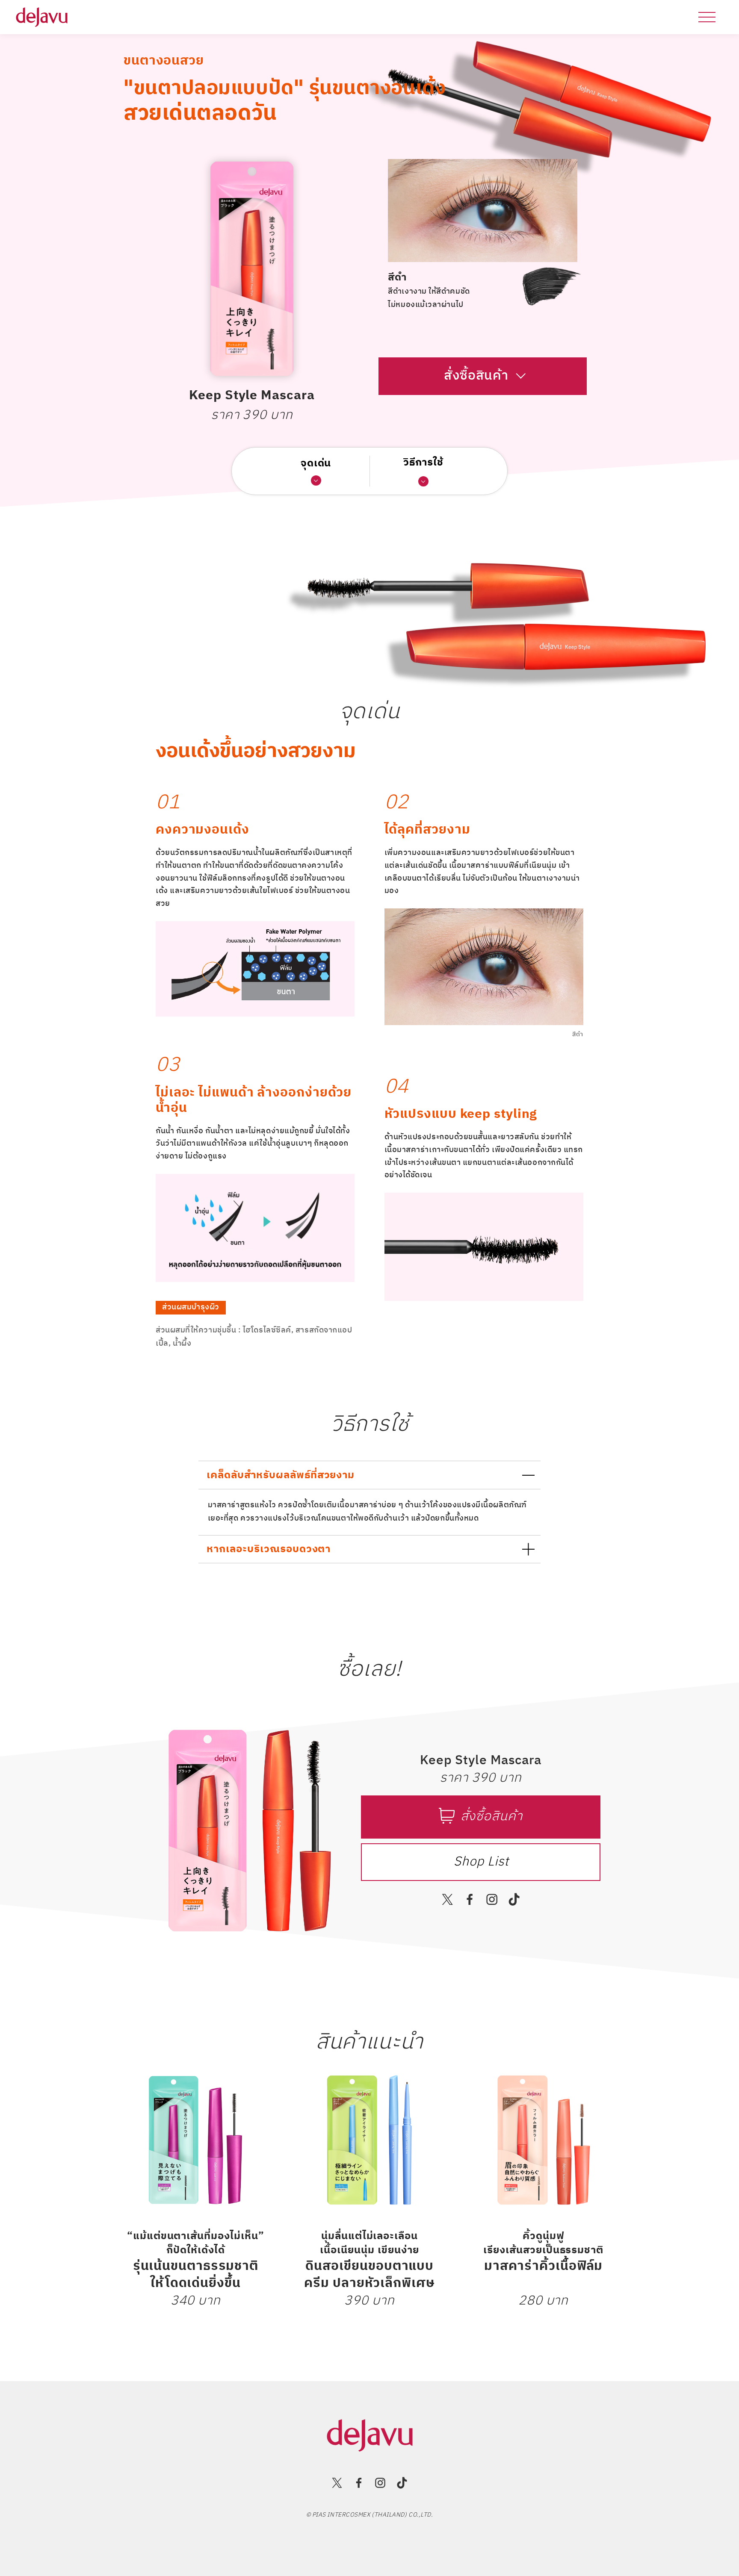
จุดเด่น (316, 464)
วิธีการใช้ (424, 463)
